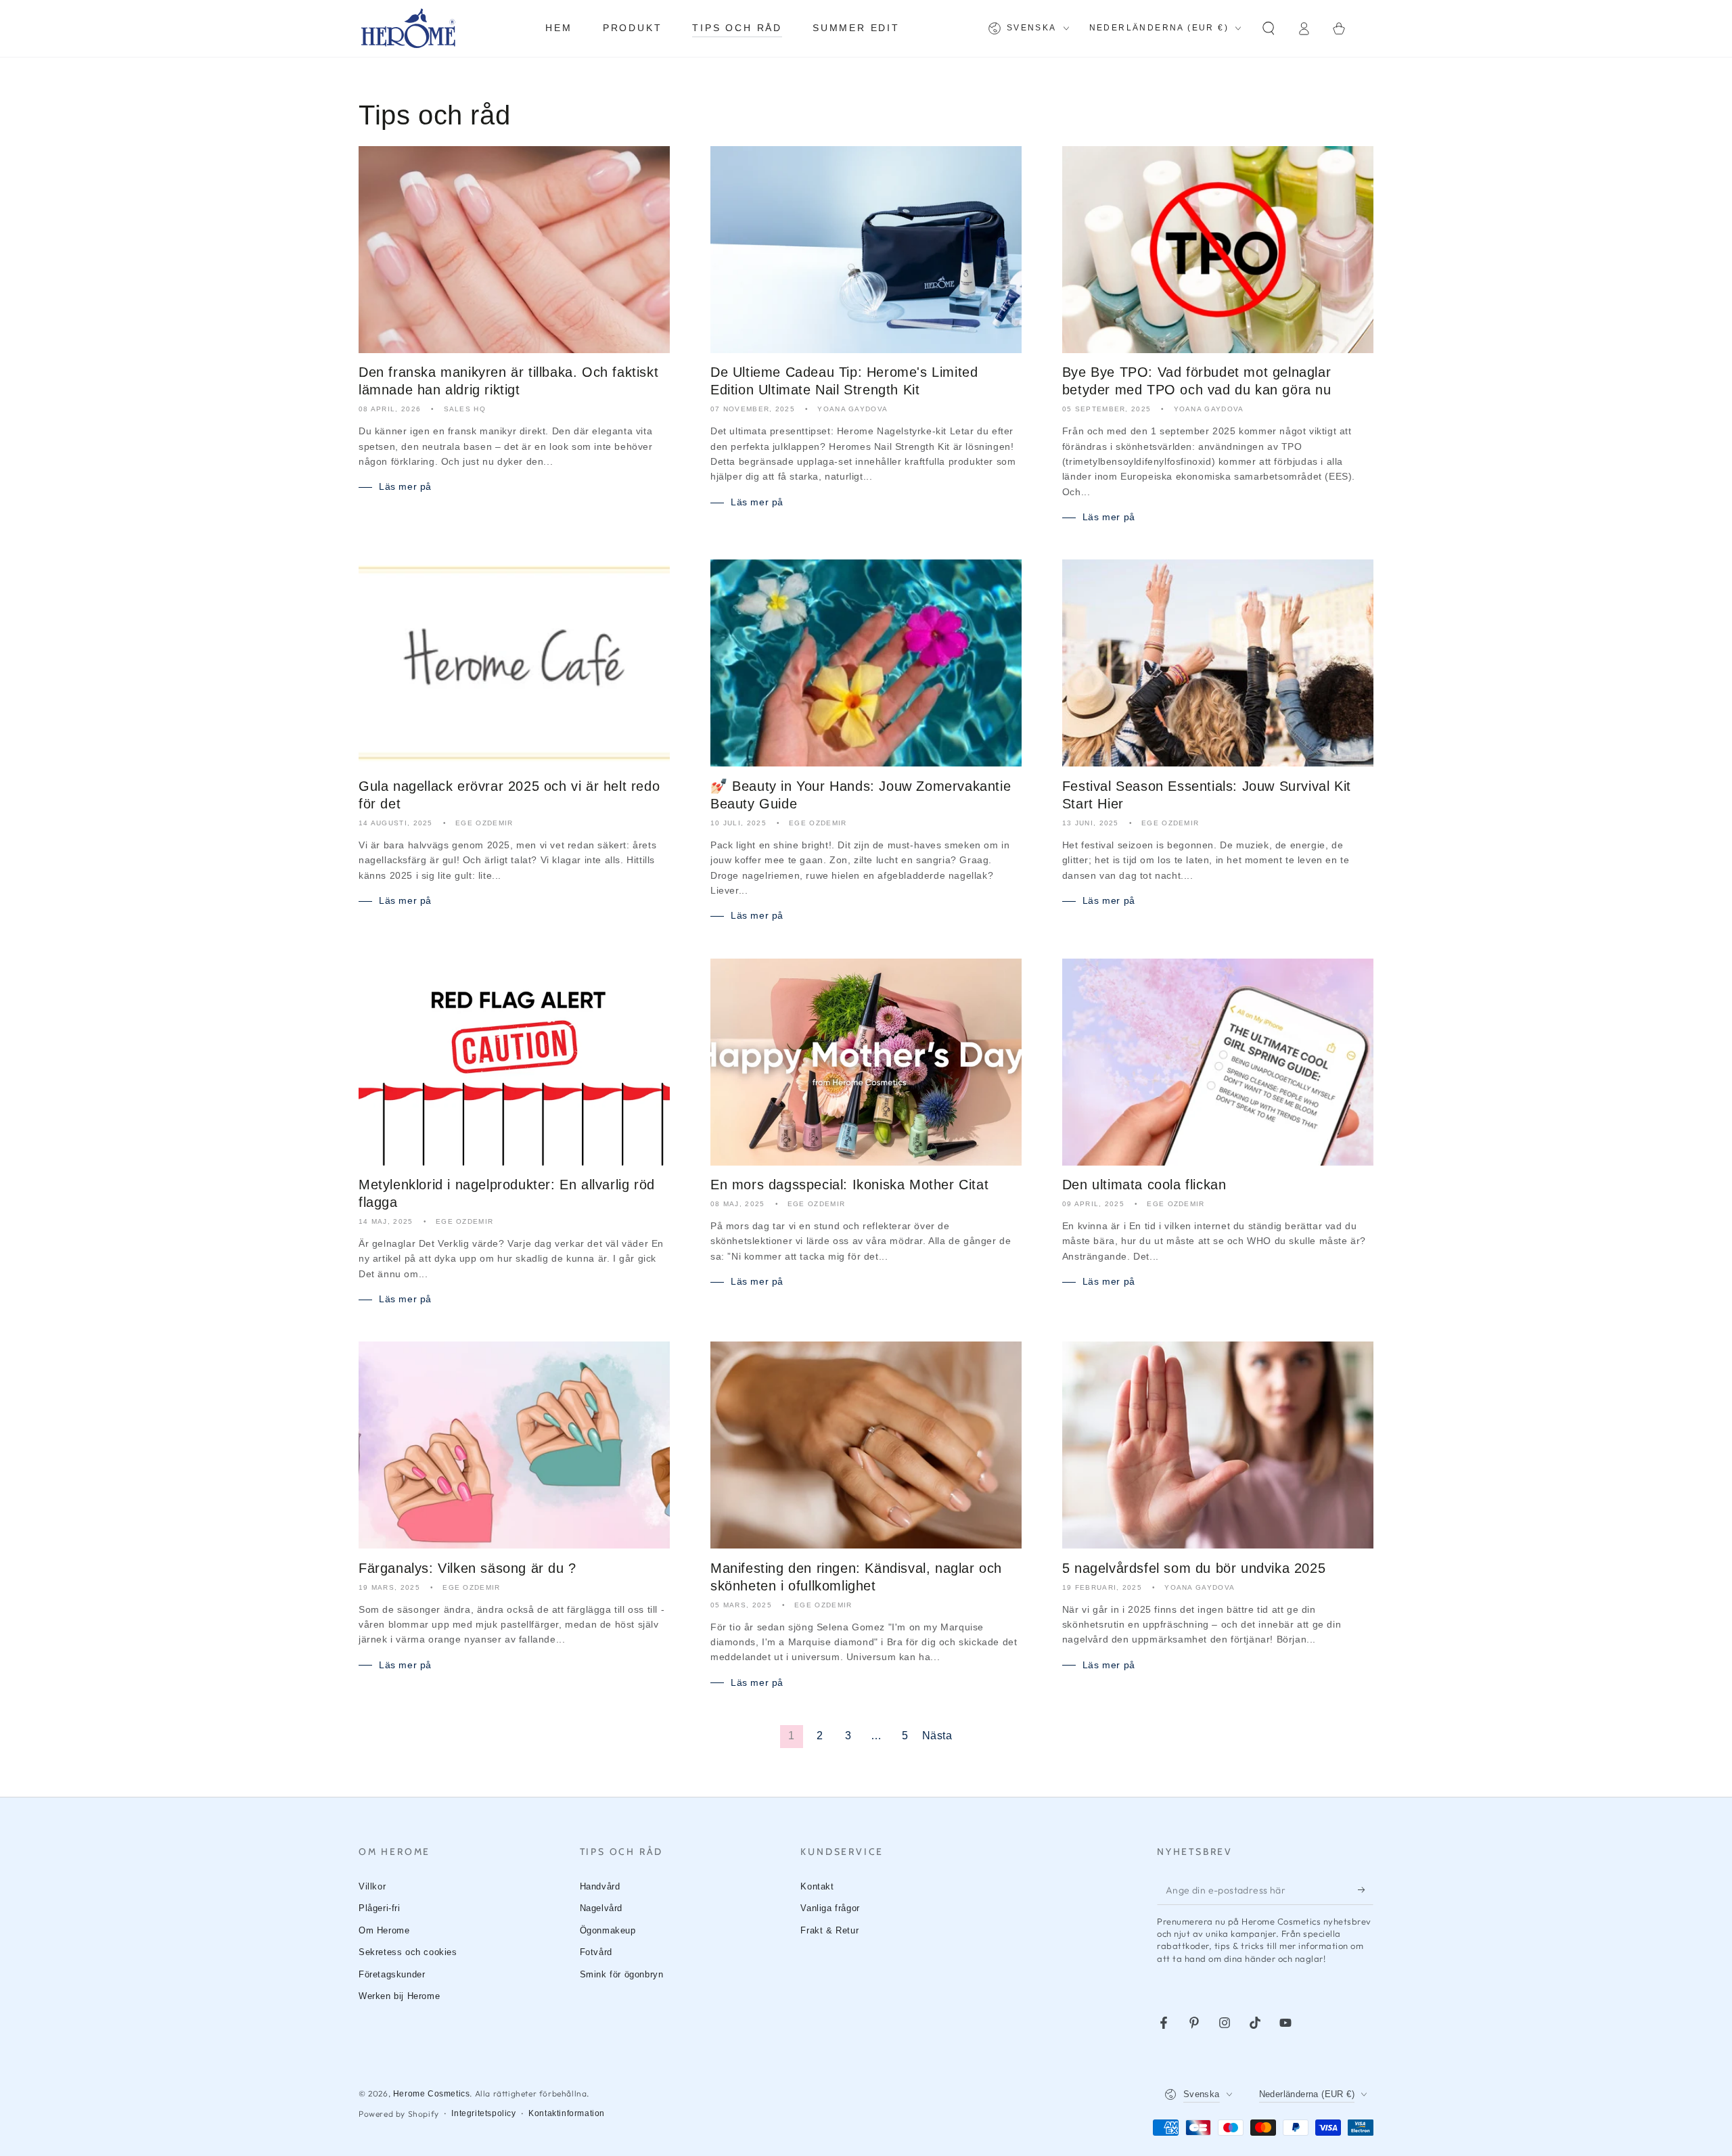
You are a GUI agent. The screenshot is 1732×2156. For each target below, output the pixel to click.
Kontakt (817, 1886)
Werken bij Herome (399, 1996)
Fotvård (596, 1952)
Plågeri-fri (380, 1908)
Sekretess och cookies (408, 1952)
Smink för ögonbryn (622, 1974)
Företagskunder (392, 1974)
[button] (1269, 28)
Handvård (600, 1886)
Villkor (372, 1886)
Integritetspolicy (483, 2113)
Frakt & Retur (829, 1930)
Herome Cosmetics (432, 2094)
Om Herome (384, 1930)
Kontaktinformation (567, 2113)
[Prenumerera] (1366, 1889)
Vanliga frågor (830, 1908)
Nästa (937, 1736)
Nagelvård (601, 1908)
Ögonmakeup (608, 1930)
